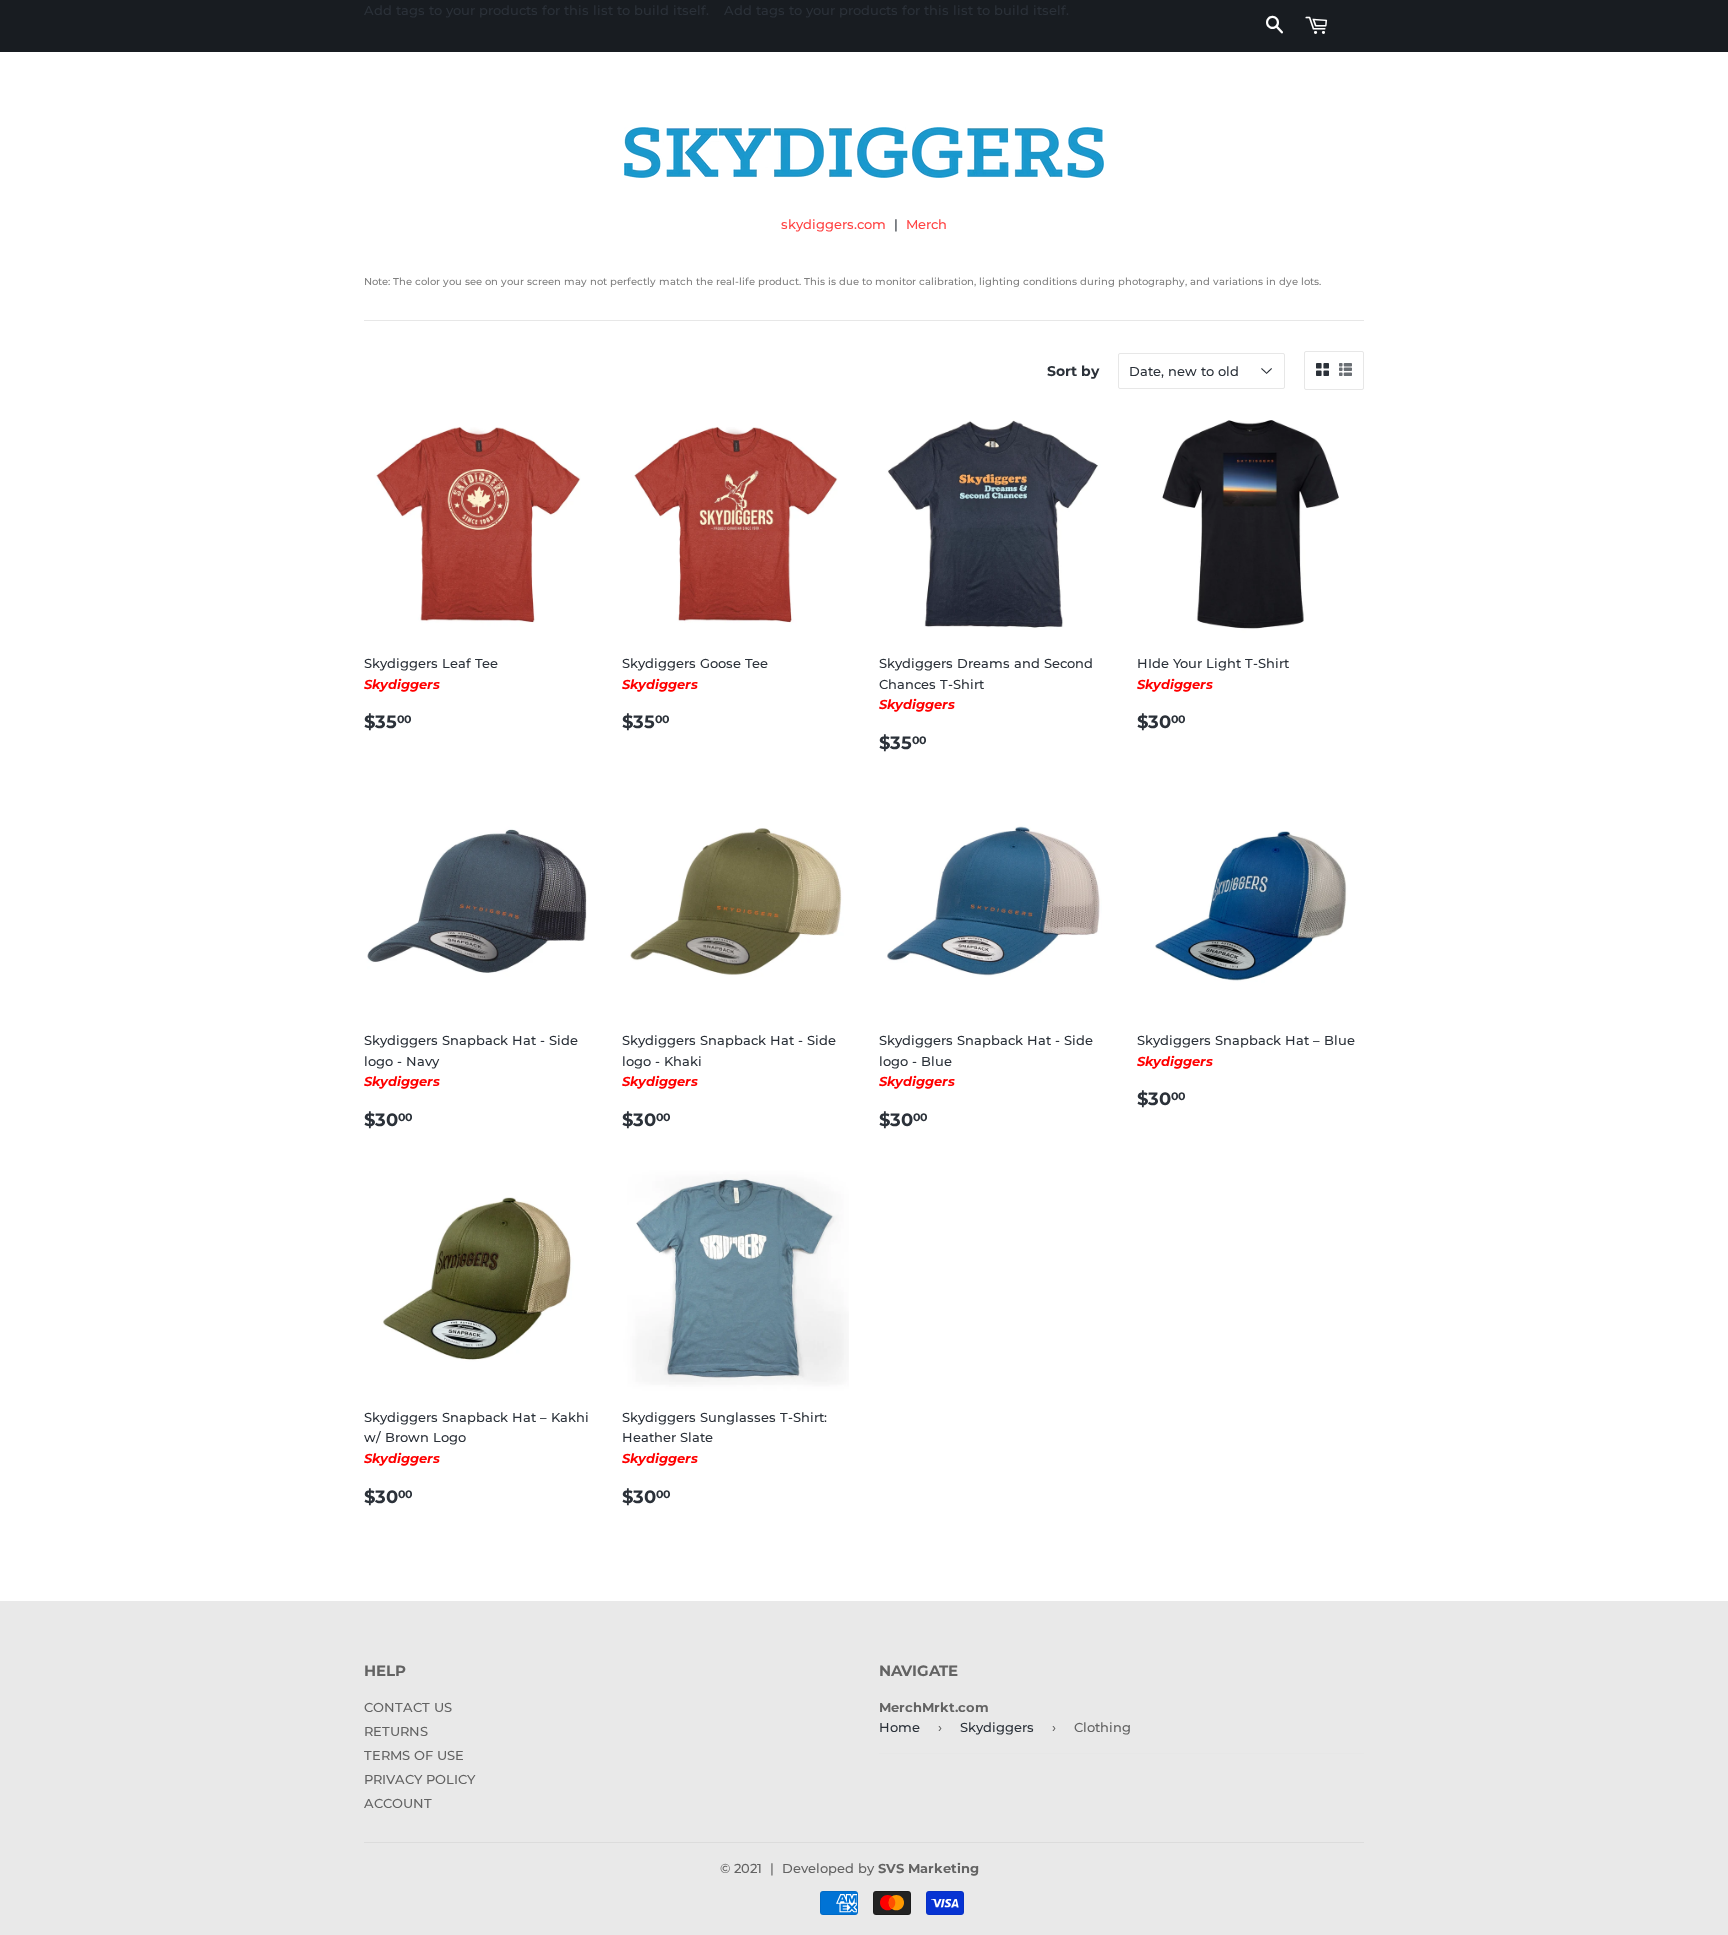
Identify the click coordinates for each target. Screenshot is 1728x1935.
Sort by (1073, 371)
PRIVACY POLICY (419, 1779)
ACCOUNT (398, 1803)
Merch (926, 224)
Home (899, 1727)
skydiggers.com (833, 224)
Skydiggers (997, 1727)
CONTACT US (408, 1707)
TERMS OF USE (414, 1755)
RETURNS (396, 1731)
